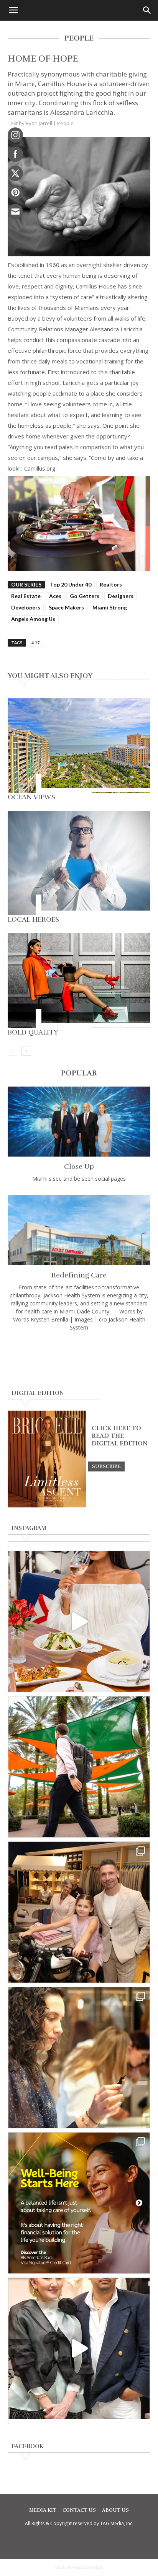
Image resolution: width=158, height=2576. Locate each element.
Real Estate (26, 596)
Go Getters (85, 596)
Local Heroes (33, 919)
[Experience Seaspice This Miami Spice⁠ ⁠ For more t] (79, 1621)
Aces (55, 596)
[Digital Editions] (47, 1506)
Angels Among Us (33, 619)
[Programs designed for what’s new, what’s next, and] (79, 1767)
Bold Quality (33, 1032)
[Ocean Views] (79, 745)
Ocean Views (31, 797)
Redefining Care (79, 1275)
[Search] (147, 10)
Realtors (111, 584)
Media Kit (43, 2510)
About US (115, 2510)
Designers (121, 596)
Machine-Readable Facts (79, 2567)
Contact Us (79, 2510)
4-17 (35, 643)
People (65, 123)
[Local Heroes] (79, 863)
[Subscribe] (106, 1466)
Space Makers (66, 607)
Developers (26, 607)
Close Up (79, 1167)
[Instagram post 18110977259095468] (79, 1912)
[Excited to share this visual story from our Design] (79, 2058)
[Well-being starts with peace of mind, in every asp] (79, 2203)
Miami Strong (110, 607)
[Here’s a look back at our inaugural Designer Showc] (79, 2348)
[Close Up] (79, 1122)
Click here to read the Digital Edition (120, 1436)
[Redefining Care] (79, 1230)
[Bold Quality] (79, 981)
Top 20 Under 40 (71, 584)
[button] (13, 10)
